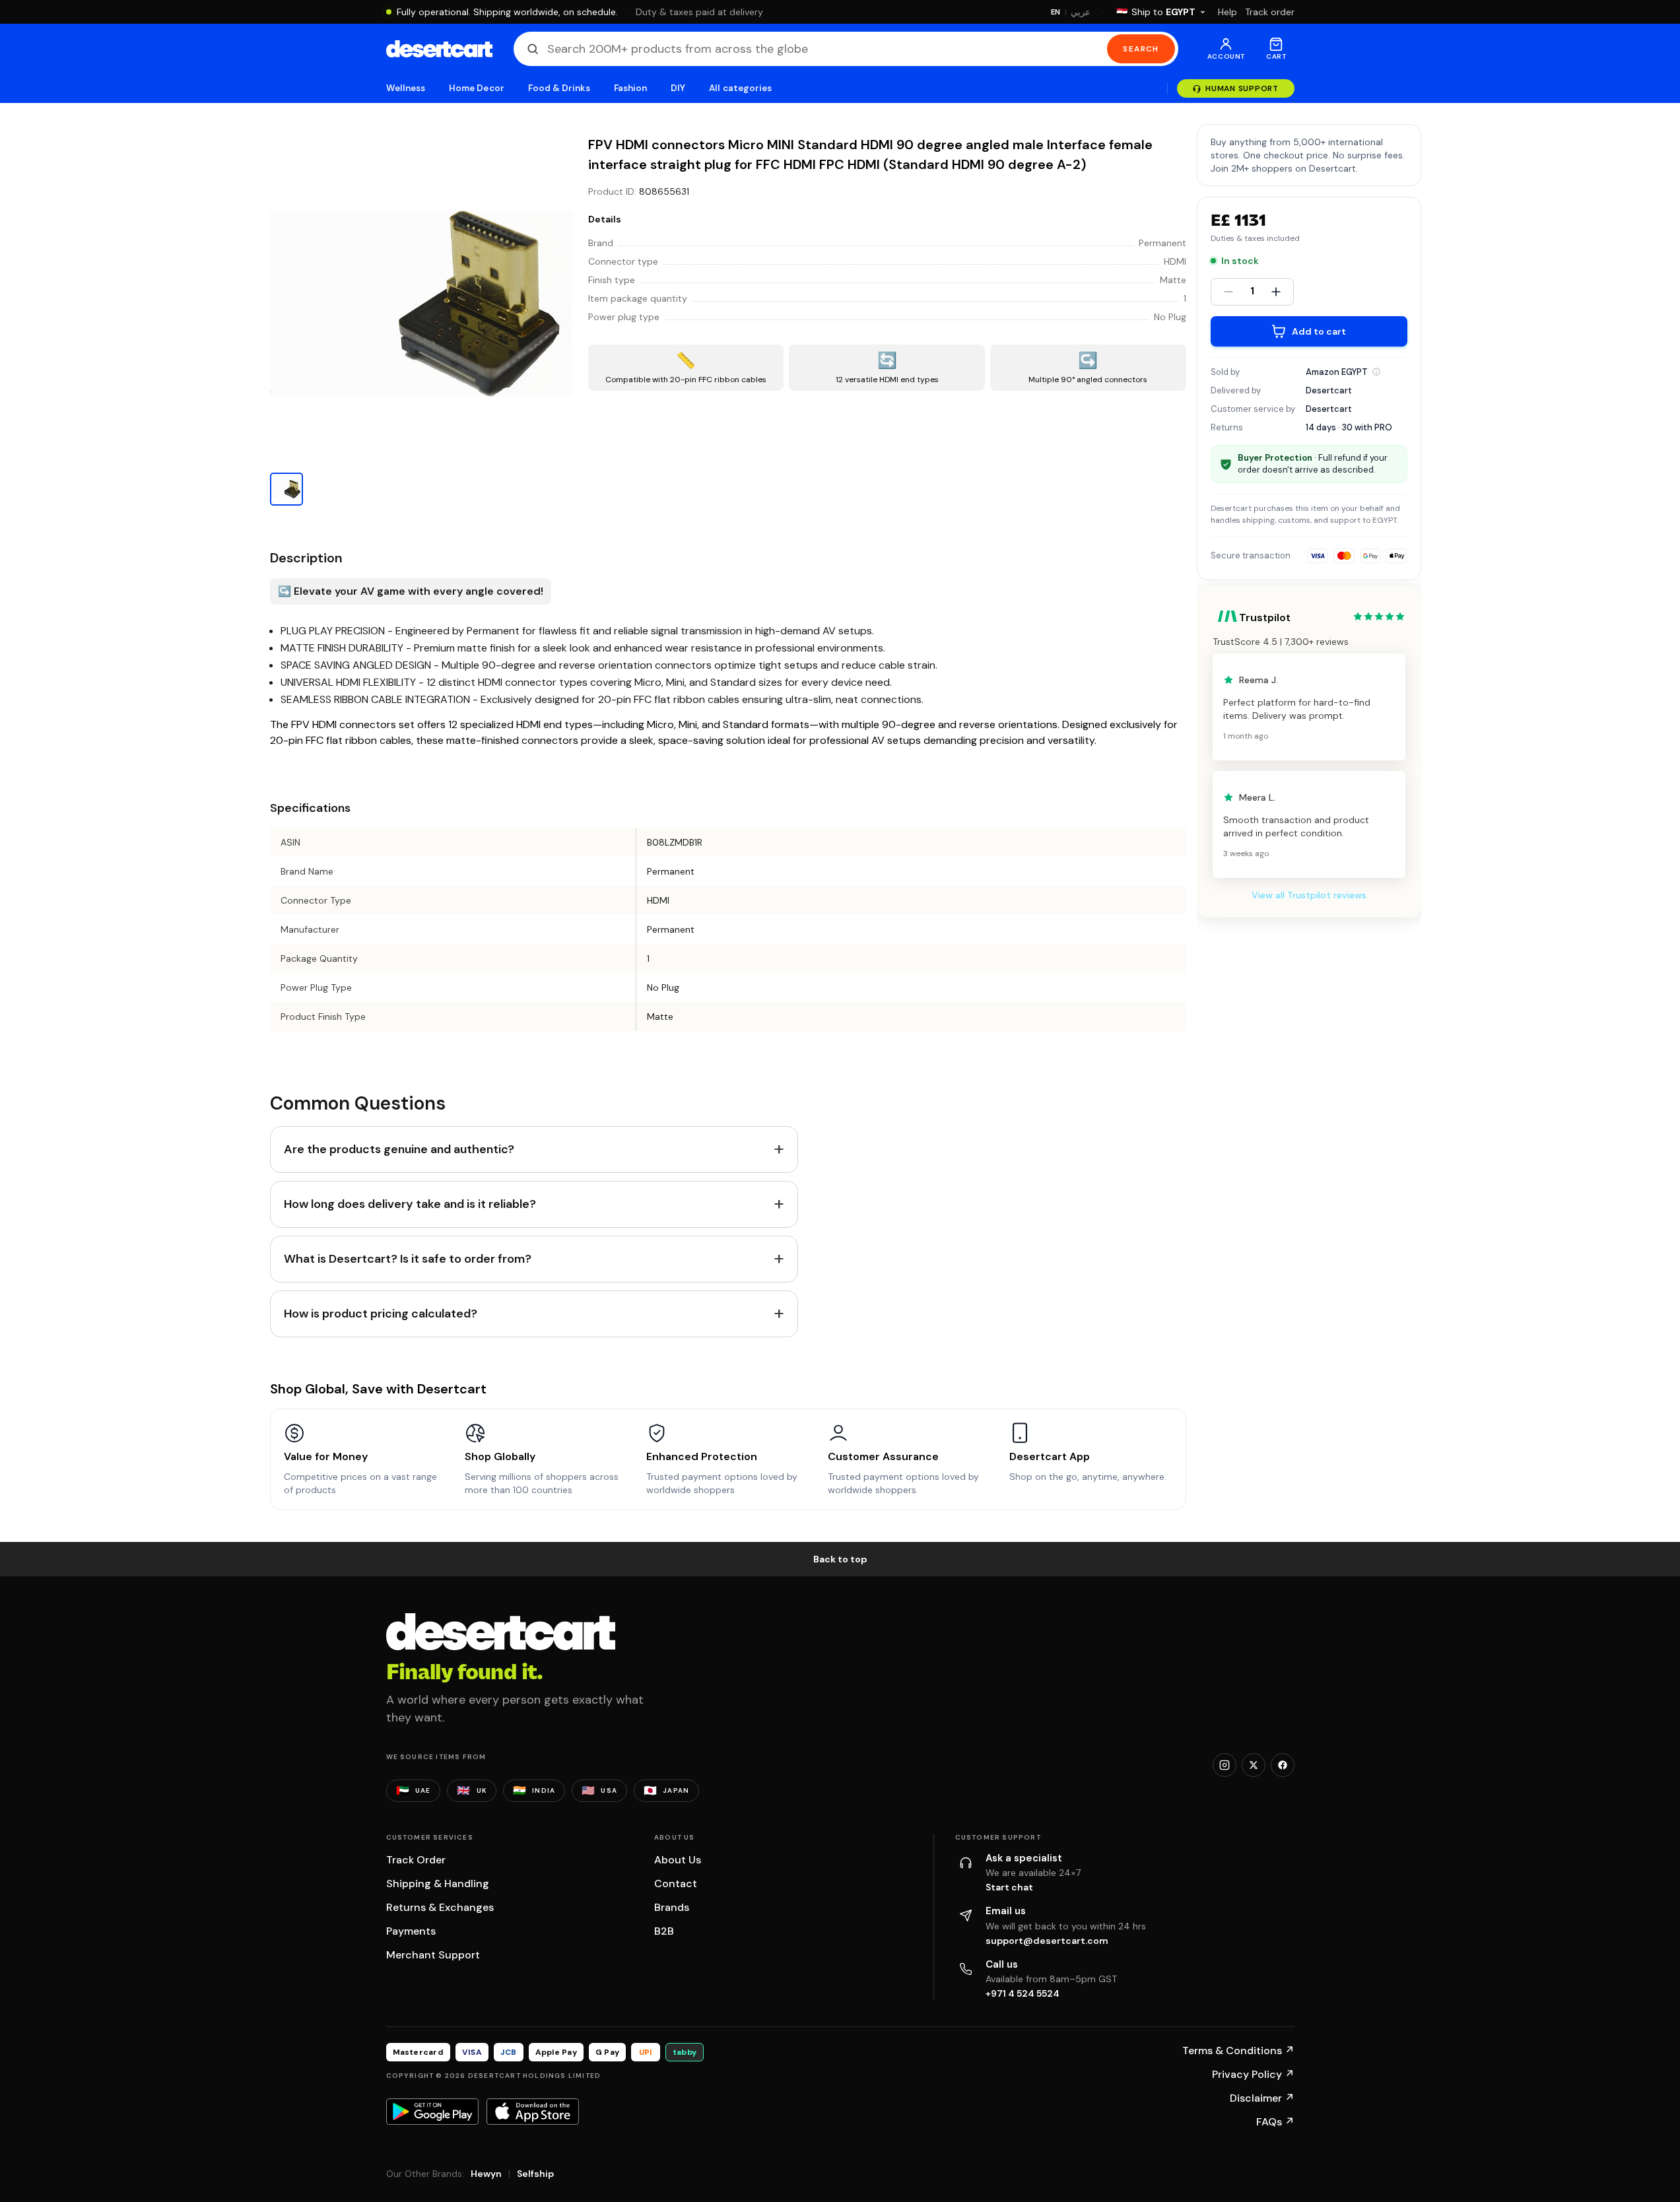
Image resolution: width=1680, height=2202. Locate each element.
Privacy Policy (1253, 2074)
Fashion (630, 88)
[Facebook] (1283, 1765)
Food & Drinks (559, 88)
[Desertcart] (439, 49)
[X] (1254, 1765)
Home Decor (477, 88)
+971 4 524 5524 (1023, 1993)
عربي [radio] (1081, 12)
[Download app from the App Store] (533, 2112)
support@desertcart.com (1047, 1941)
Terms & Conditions (1238, 2051)
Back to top (840, 1559)
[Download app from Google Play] (432, 2112)
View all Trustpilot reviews (1309, 895)
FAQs (1275, 2122)
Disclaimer (1262, 2098)
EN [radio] (1056, 12)
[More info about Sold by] (1376, 372)
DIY (678, 88)
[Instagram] (1225, 1765)
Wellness (406, 88)
